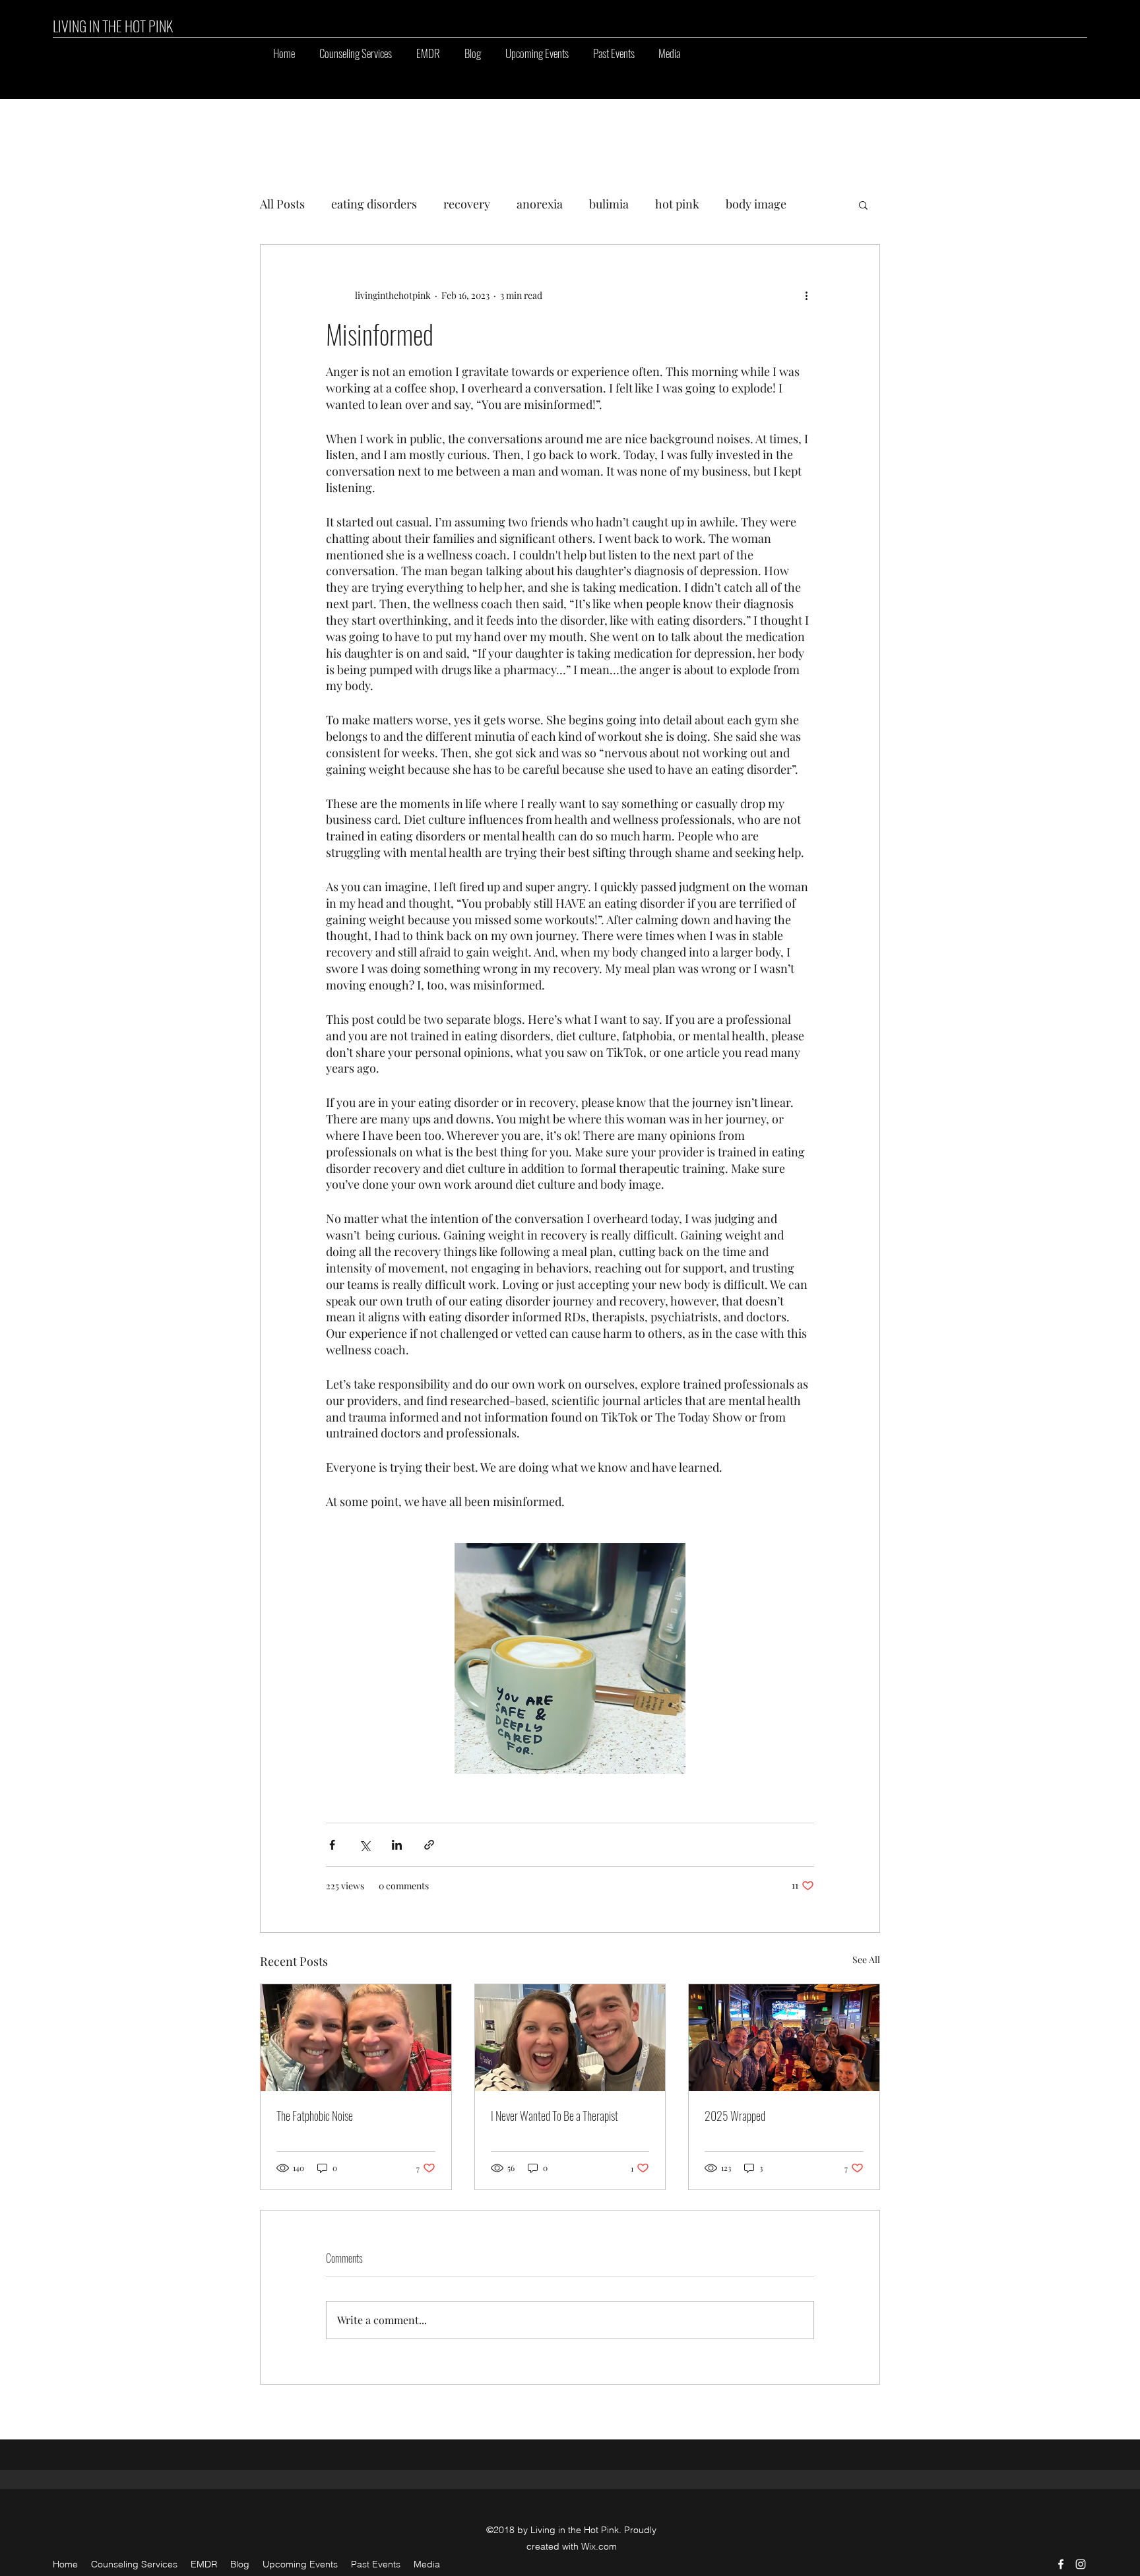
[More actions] (806, 295)
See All (866, 1960)
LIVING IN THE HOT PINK (113, 26)
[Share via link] (429, 1845)
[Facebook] (1061, 2564)
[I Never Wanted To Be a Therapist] (570, 2038)
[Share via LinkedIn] (397, 1845)
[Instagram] (1081, 2564)
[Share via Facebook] (332, 1845)
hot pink (677, 204)
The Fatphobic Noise (315, 2116)
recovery (467, 204)
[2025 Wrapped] (784, 2038)
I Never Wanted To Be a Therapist (554, 2116)
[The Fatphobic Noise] (356, 2038)
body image (756, 204)
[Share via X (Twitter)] (364, 1845)
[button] (537, 53)
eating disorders (374, 204)
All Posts (282, 204)
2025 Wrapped (735, 2116)
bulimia (609, 204)
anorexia (540, 204)
